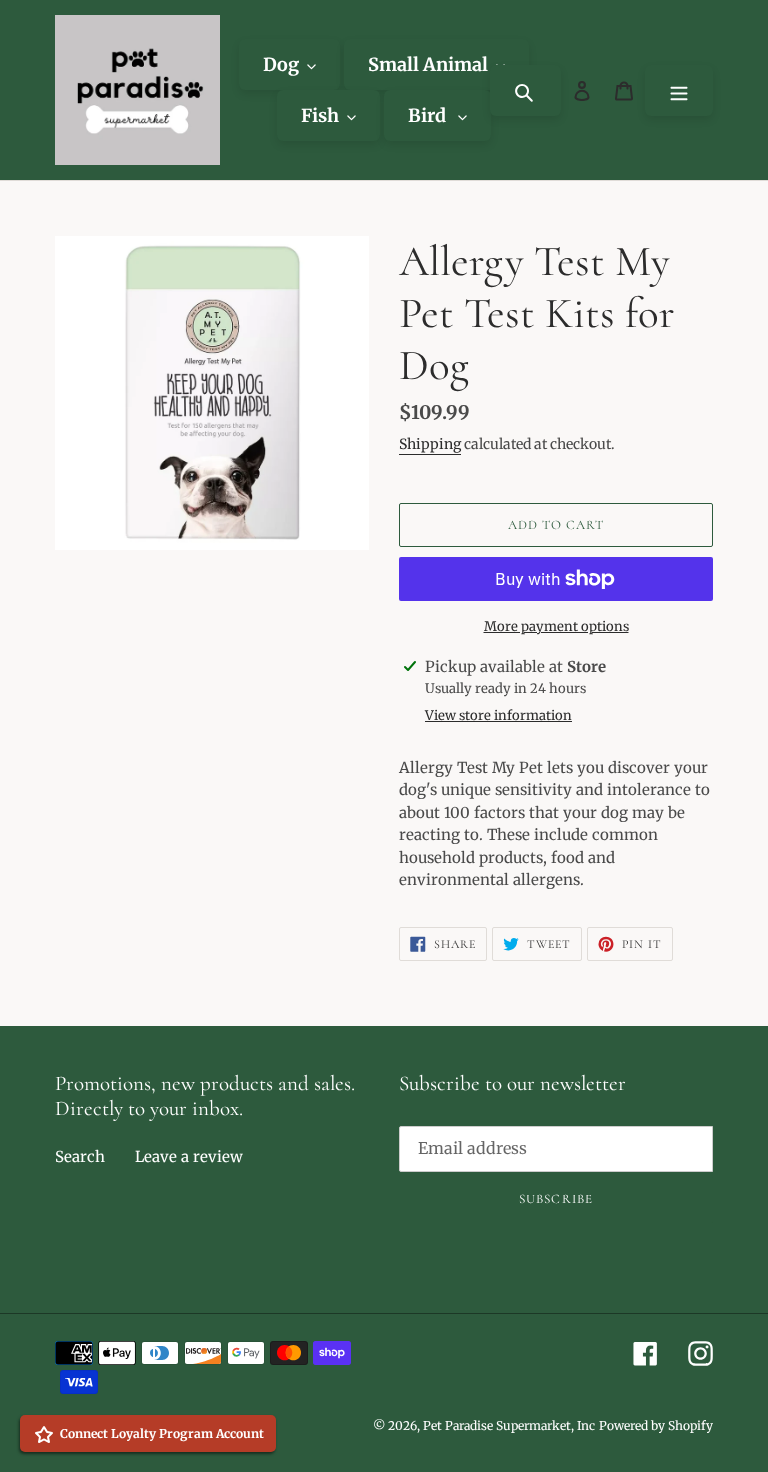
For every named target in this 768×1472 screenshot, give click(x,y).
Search (80, 1156)
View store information (498, 715)
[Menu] (679, 90)
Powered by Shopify (656, 1425)
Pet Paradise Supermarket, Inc (509, 1425)
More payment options (556, 626)
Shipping (430, 444)
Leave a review (189, 1156)
